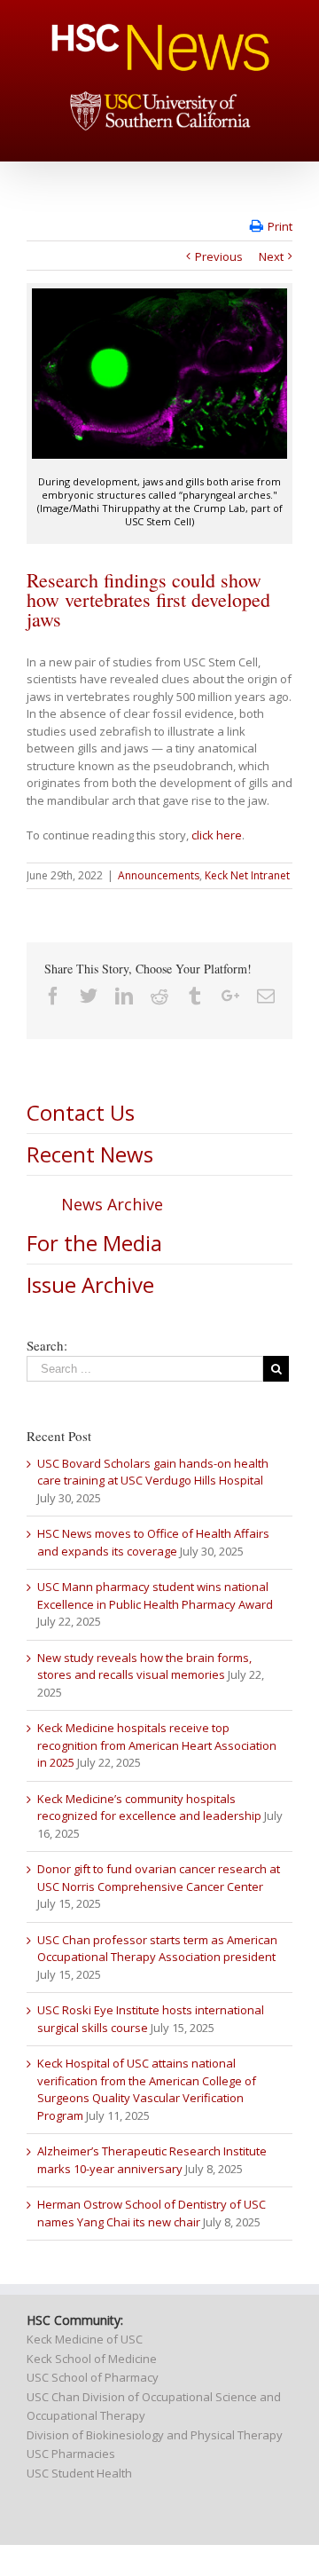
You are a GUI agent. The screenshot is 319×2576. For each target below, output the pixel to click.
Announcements (159, 875)
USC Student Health (79, 2473)
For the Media (94, 1243)
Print (280, 226)
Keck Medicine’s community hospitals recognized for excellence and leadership (149, 1808)
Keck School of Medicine (92, 2359)
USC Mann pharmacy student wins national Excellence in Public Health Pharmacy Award (155, 1595)
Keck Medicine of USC (85, 2339)
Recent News (90, 1154)
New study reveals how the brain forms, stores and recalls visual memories (144, 1666)
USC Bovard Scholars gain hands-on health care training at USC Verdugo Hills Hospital (153, 1472)
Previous (219, 256)
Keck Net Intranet (247, 875)
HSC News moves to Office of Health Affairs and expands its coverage (153, 1542)
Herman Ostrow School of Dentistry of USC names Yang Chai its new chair (152, 2213)
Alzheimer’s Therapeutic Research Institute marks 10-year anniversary (152, 2160)
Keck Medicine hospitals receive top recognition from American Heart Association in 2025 (157, 1745)
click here (217, 835)
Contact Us (81, 1112)
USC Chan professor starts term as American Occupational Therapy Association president (157, 1949)
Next (271, 256)
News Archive (112, 1204)
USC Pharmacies (71, 2454)
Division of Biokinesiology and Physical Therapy (155, 2435)
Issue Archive (90, 1284)
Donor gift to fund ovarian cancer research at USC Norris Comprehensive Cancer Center (159, 1878)
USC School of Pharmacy (93, 2377)
